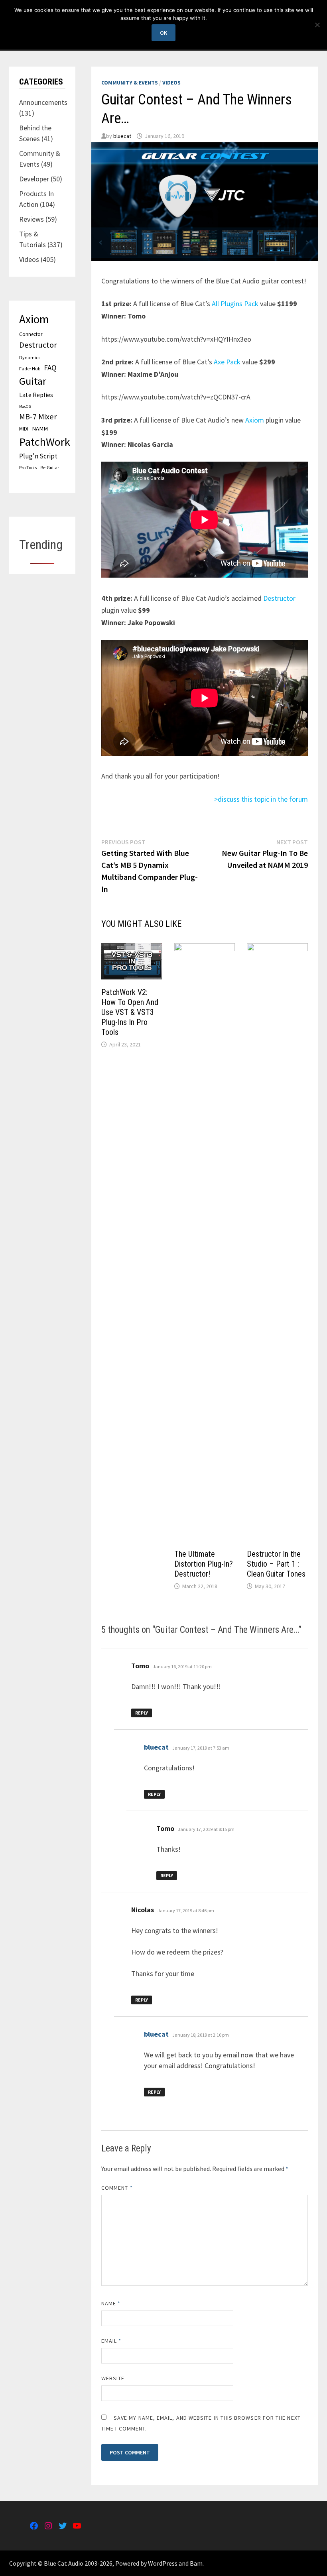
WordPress (163, 2563)
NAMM (40, 429)
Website (113, 2378)
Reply (142, 1713)
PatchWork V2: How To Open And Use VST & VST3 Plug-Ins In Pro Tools (130, 1012)
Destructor (279, 598)
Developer (34, 179)
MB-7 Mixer (38, 417)
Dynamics (30, 357)
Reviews (32, 219)
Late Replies (36, 395)
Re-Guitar (50, 468)
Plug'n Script (38, 456)
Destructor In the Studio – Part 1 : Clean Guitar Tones (276, 1564)
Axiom (255, 420)
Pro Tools (28, 467)
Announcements (43, 102)
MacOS (25, 406)
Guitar (33, 381)
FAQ (50, 368)
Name (111, 2303)
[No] (317, 25)
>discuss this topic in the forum (261, 799)
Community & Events (130, 83)
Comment (117, 2188)
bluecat (122, 136)
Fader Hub (30, 369)
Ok (163, 33)
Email (111, 2341)
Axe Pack (227, 362)
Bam (196, 2563)
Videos (171, 83)
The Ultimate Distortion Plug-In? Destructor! (204, 1564)
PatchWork (45, 442)
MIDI (24, 429)
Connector (31, 334)
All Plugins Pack (235, 304)
